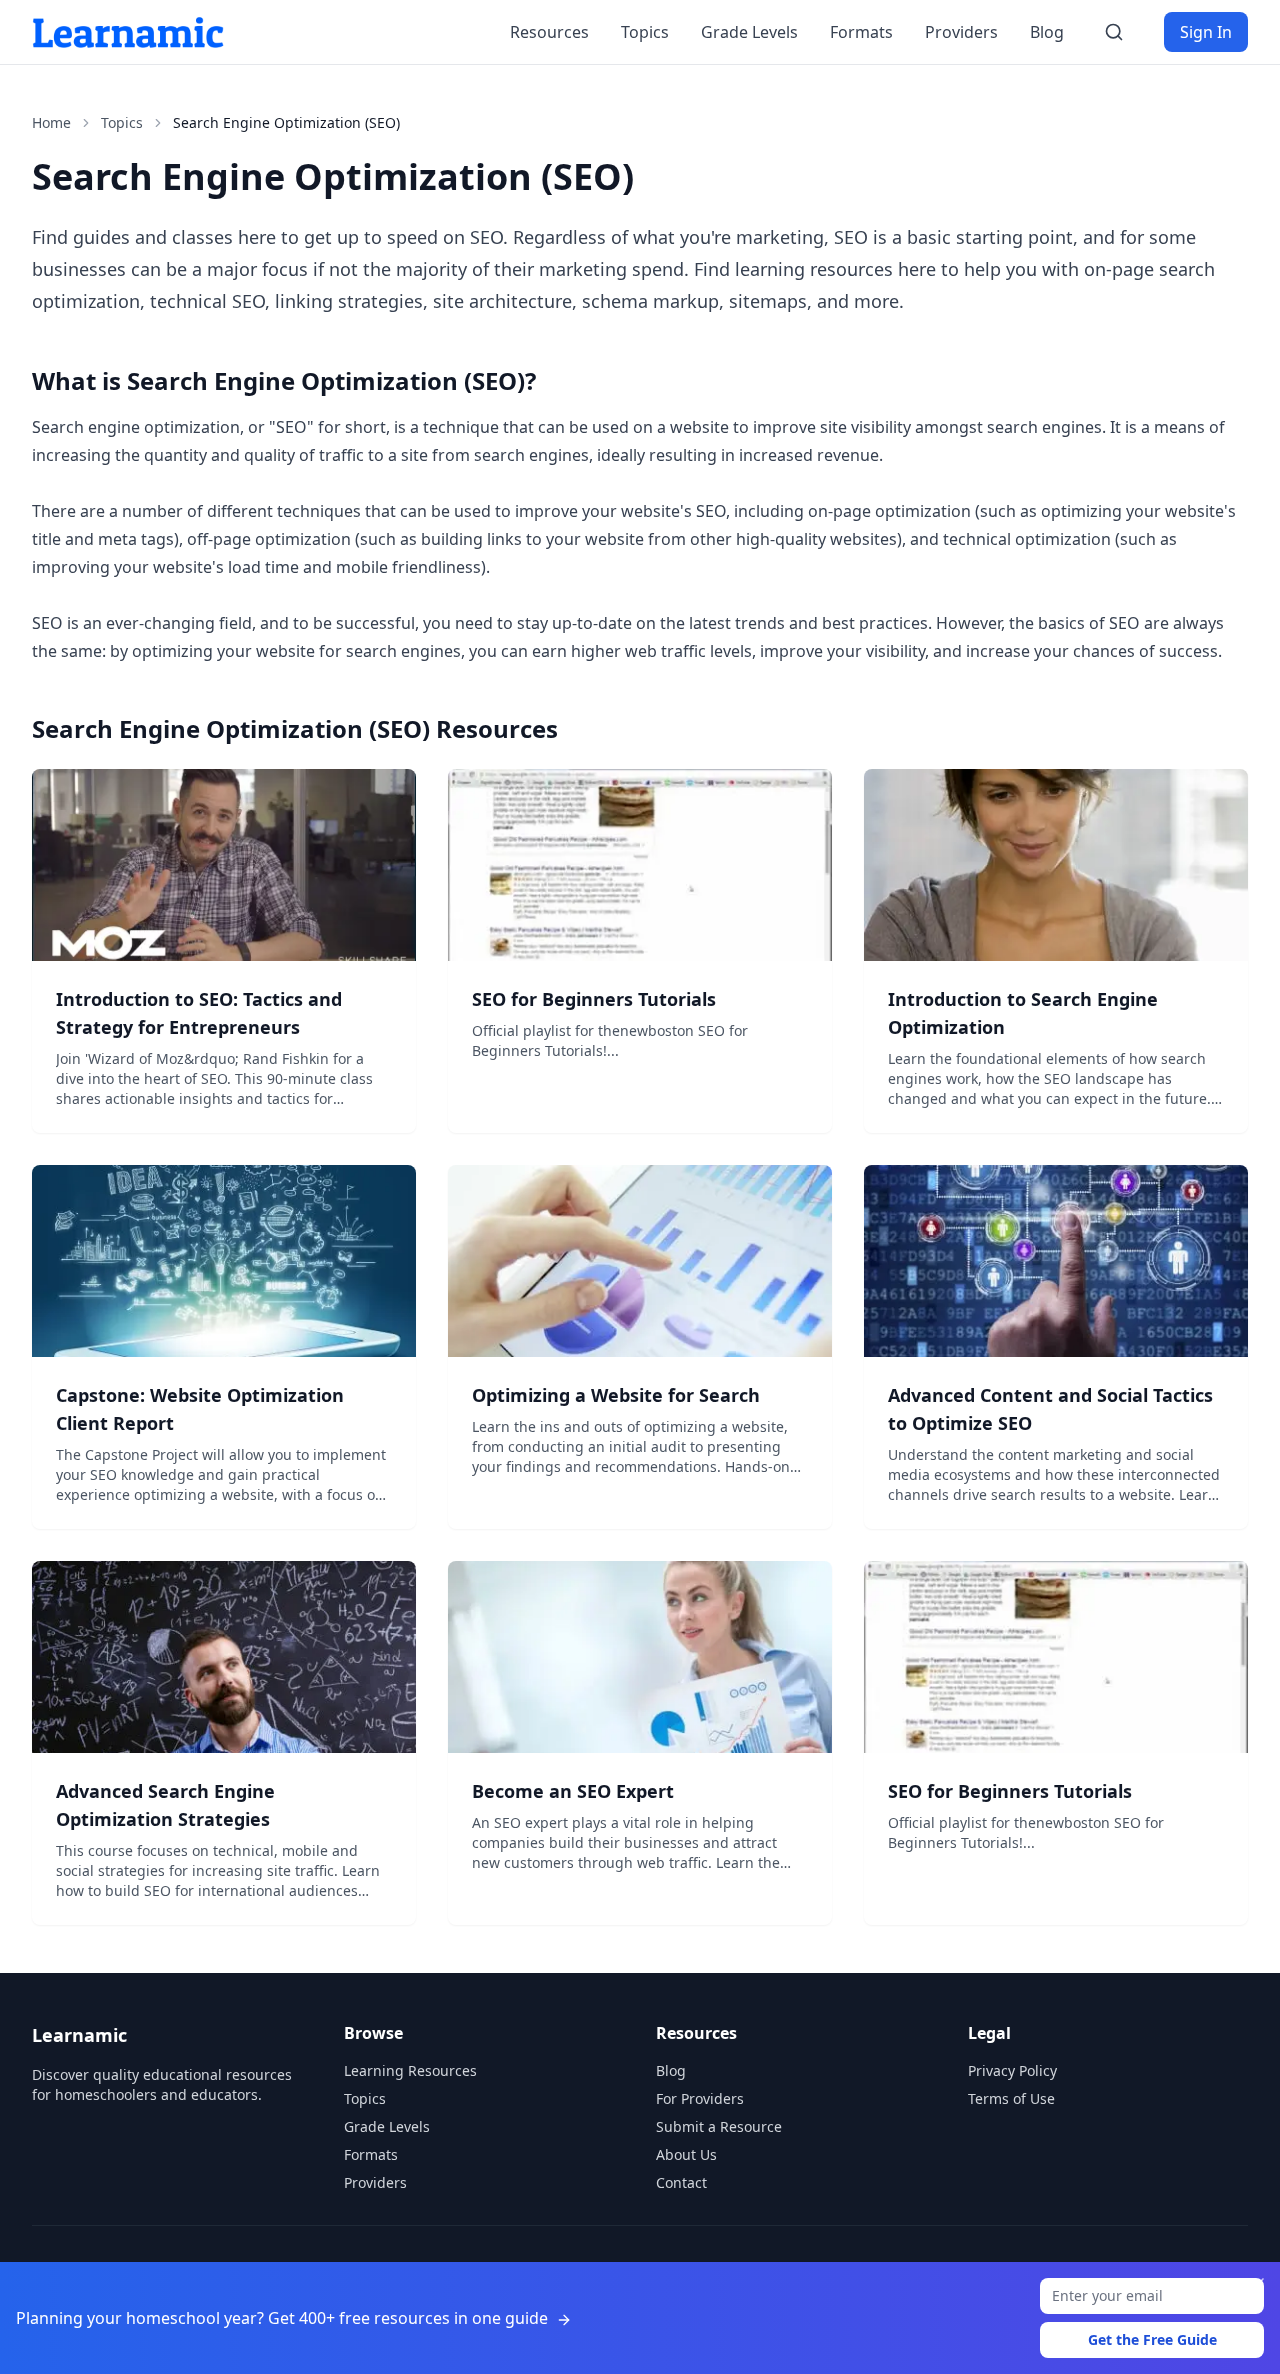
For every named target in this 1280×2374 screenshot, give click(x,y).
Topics (645, 32)
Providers (961, 32)
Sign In (1206, 32)
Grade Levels (749, 32)
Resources (549, 32)
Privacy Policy (1012, 2070)
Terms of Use (1011, 2098)
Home (51, 122)
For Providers (700, 2098)
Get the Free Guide (1152, 2339)
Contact (681, 2182)
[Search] (1114, 32)
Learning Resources (410, 2070)
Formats (861, 32)
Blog (1047, 32)
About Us (686, 2154)
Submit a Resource (719, 2126)
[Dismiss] (1258, 2284)
